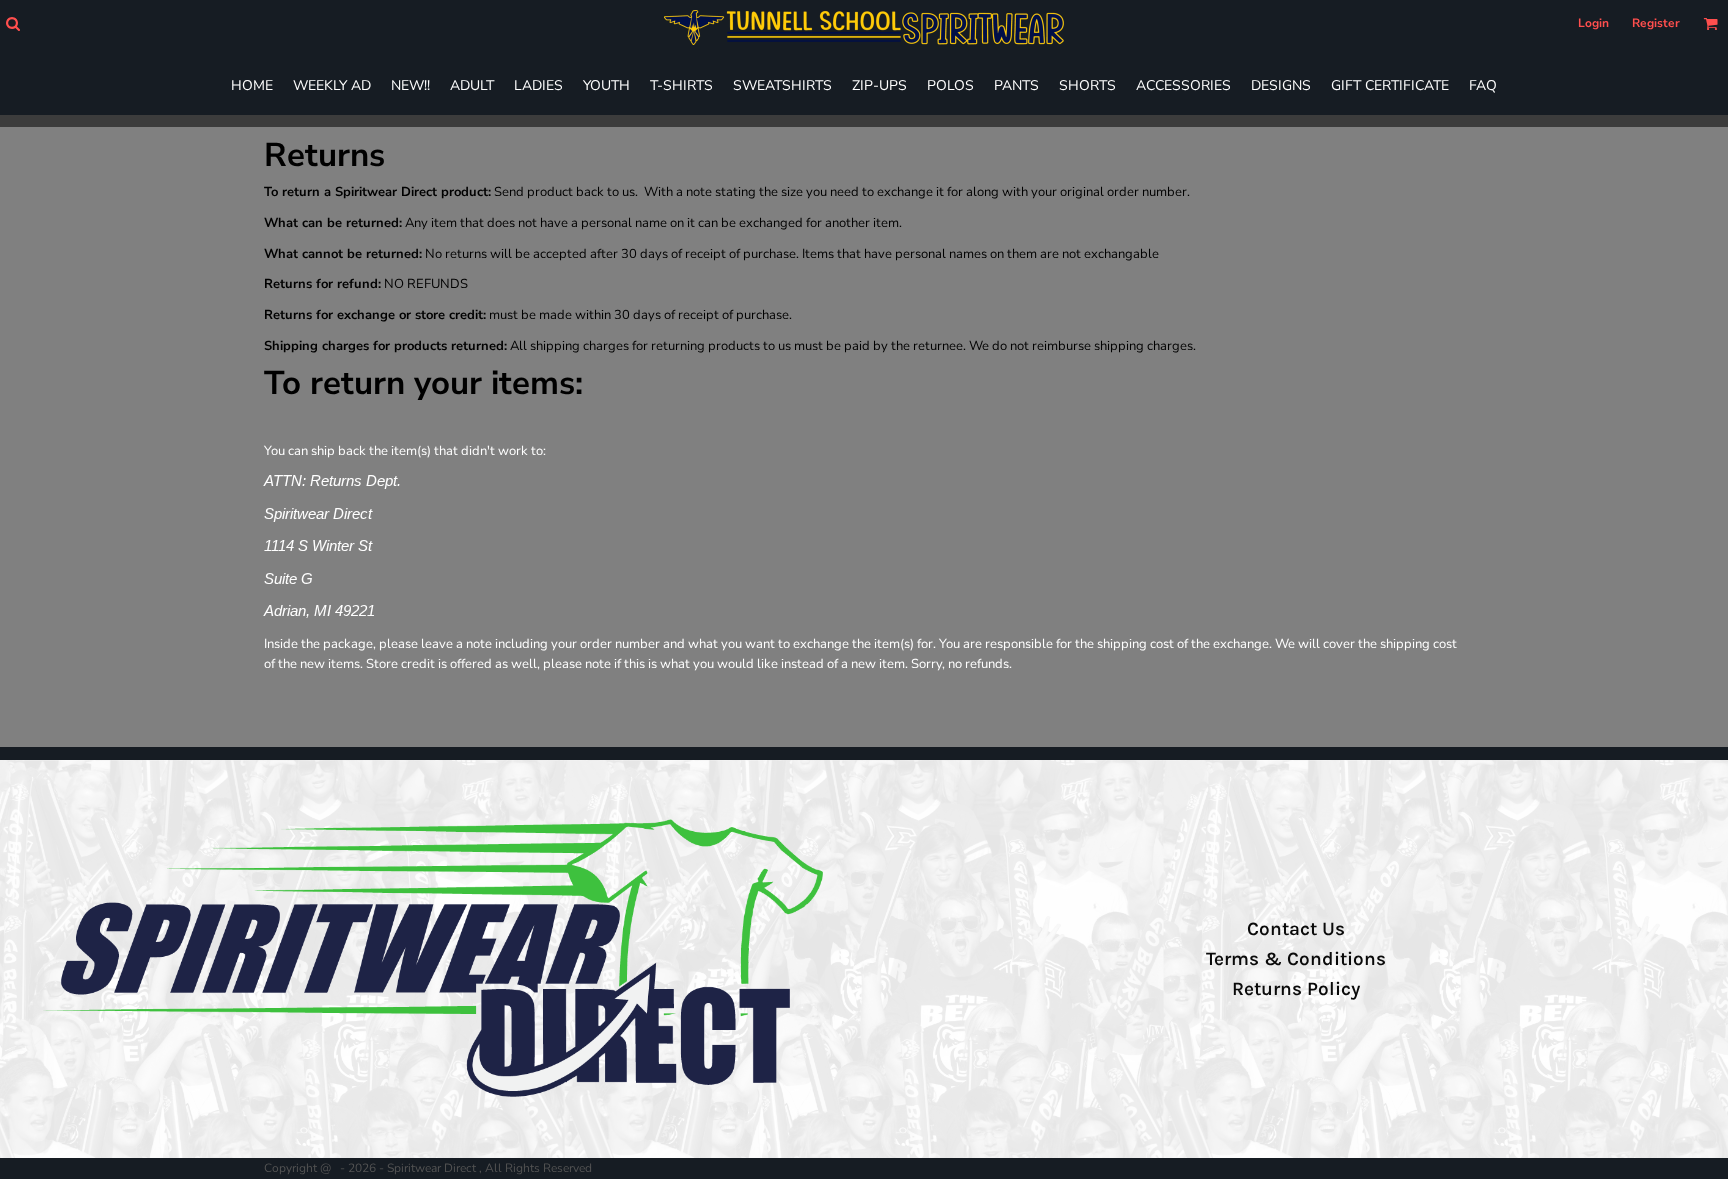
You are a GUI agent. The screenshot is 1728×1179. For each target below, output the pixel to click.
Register (1656, 23)
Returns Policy (1296, 989)
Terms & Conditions (1296, 959)
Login (1593, 23)
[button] (12, 23)
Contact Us (1296, 929)
